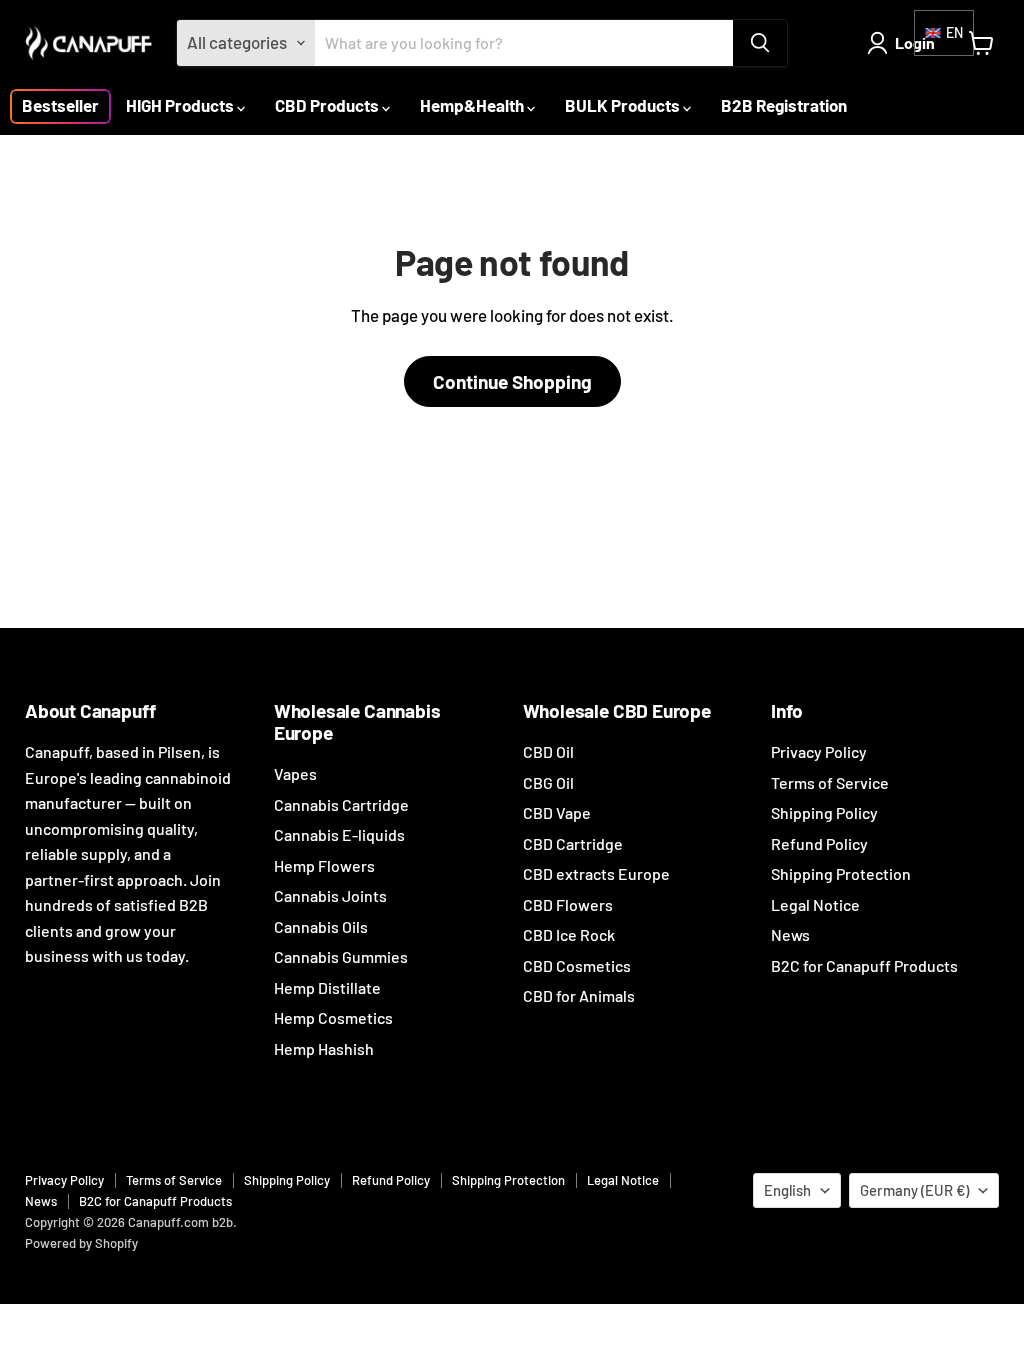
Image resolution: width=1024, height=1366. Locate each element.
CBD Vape (557, 812)
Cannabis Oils (321, 926)
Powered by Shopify (81, 1243)
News (790, 934)
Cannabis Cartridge (341, 804)
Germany (914, 1190)
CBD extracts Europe (596, 873)
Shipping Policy (824, 812)
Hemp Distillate (327, 987)
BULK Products (624, 105)
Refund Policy (819, 843)
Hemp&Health (473, 105)
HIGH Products (181, 105)
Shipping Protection (841, 873)
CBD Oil (548, 751)
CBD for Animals (579, 995)
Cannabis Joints (330, 895)
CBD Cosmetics (577, 965)
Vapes (295, 773)
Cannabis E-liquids (339, 834)
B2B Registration (784, 105)
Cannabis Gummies (341, 956)
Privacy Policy (819, 751)
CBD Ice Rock (569, 934)
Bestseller (60, 105)
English (787, 1190)
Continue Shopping (512, 381)
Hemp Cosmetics (333, 1017)
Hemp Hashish (324, 1048)
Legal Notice (815, 904)
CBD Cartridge (573, 843)
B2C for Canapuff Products (864, 965)
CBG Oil (548, 782)
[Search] (760, 43)
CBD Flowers (568, 904)
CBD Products (328, 105)
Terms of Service (830, 782)
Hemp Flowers (324, 865)
